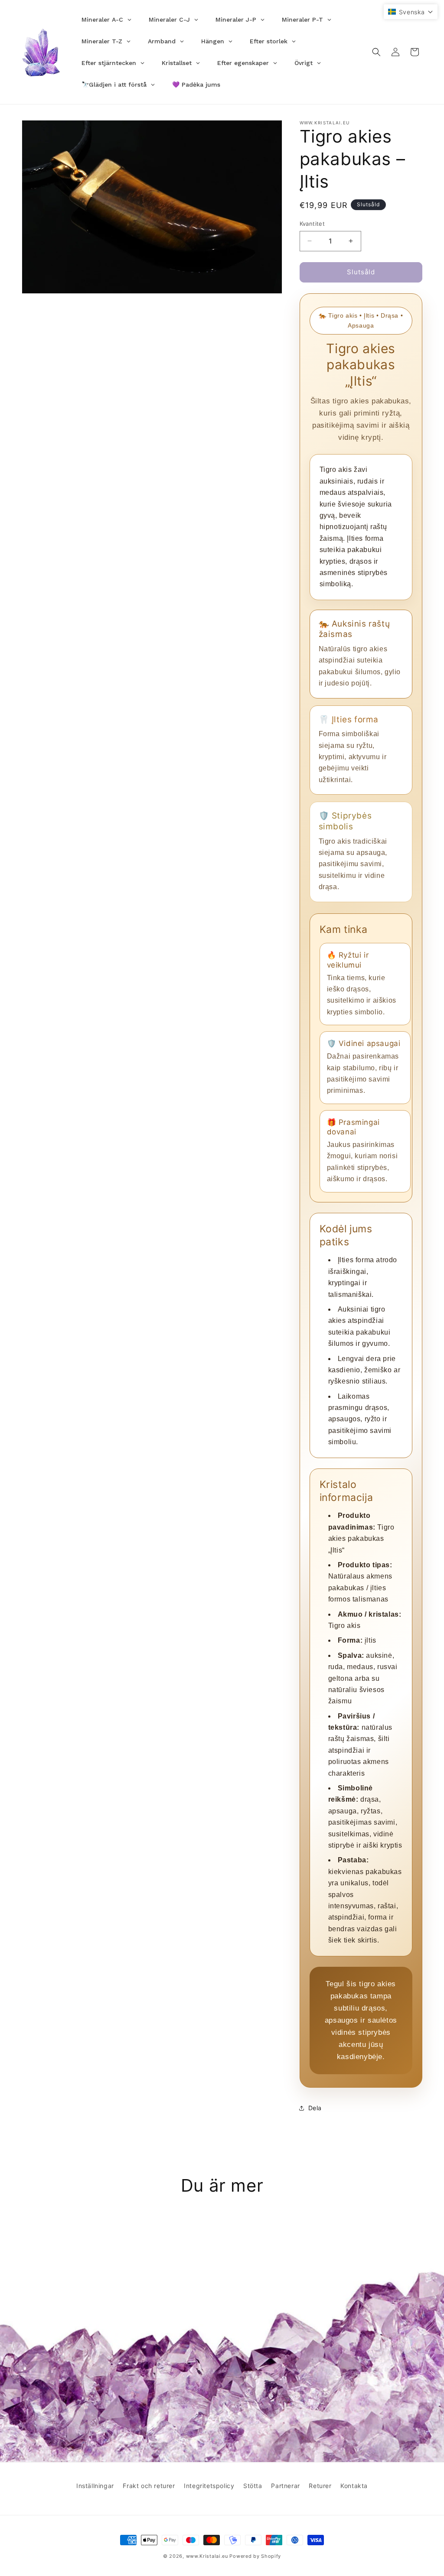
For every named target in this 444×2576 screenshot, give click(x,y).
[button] (376, 52)
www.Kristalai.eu (207, 2556)
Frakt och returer (149, 2486)
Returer (320, 2486)
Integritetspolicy (209, 2486)
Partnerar (285, 2486)
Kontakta (354, 2486)
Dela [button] (315, 2108)
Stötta (253, 2486)
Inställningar (95, 2486)
